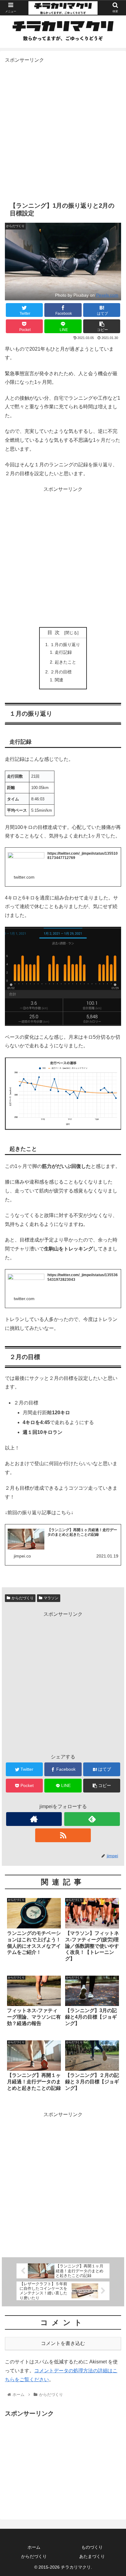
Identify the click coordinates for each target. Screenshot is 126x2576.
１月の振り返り (65, 645)
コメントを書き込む (63, 2343)
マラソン (51, 1598)
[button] (113, 1316)
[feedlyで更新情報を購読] (92, 1819)
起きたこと (65, 662)
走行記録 (63, 652)
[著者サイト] (34, 1819)
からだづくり (23, 1598)
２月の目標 (61, 672)
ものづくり (92, 2547)
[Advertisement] (63, 128)
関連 (59, 680)
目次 (55, 632)
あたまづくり (92, 2556)
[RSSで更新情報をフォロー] (63, 1835)
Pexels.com (107, 295)
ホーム (34, 2547)
